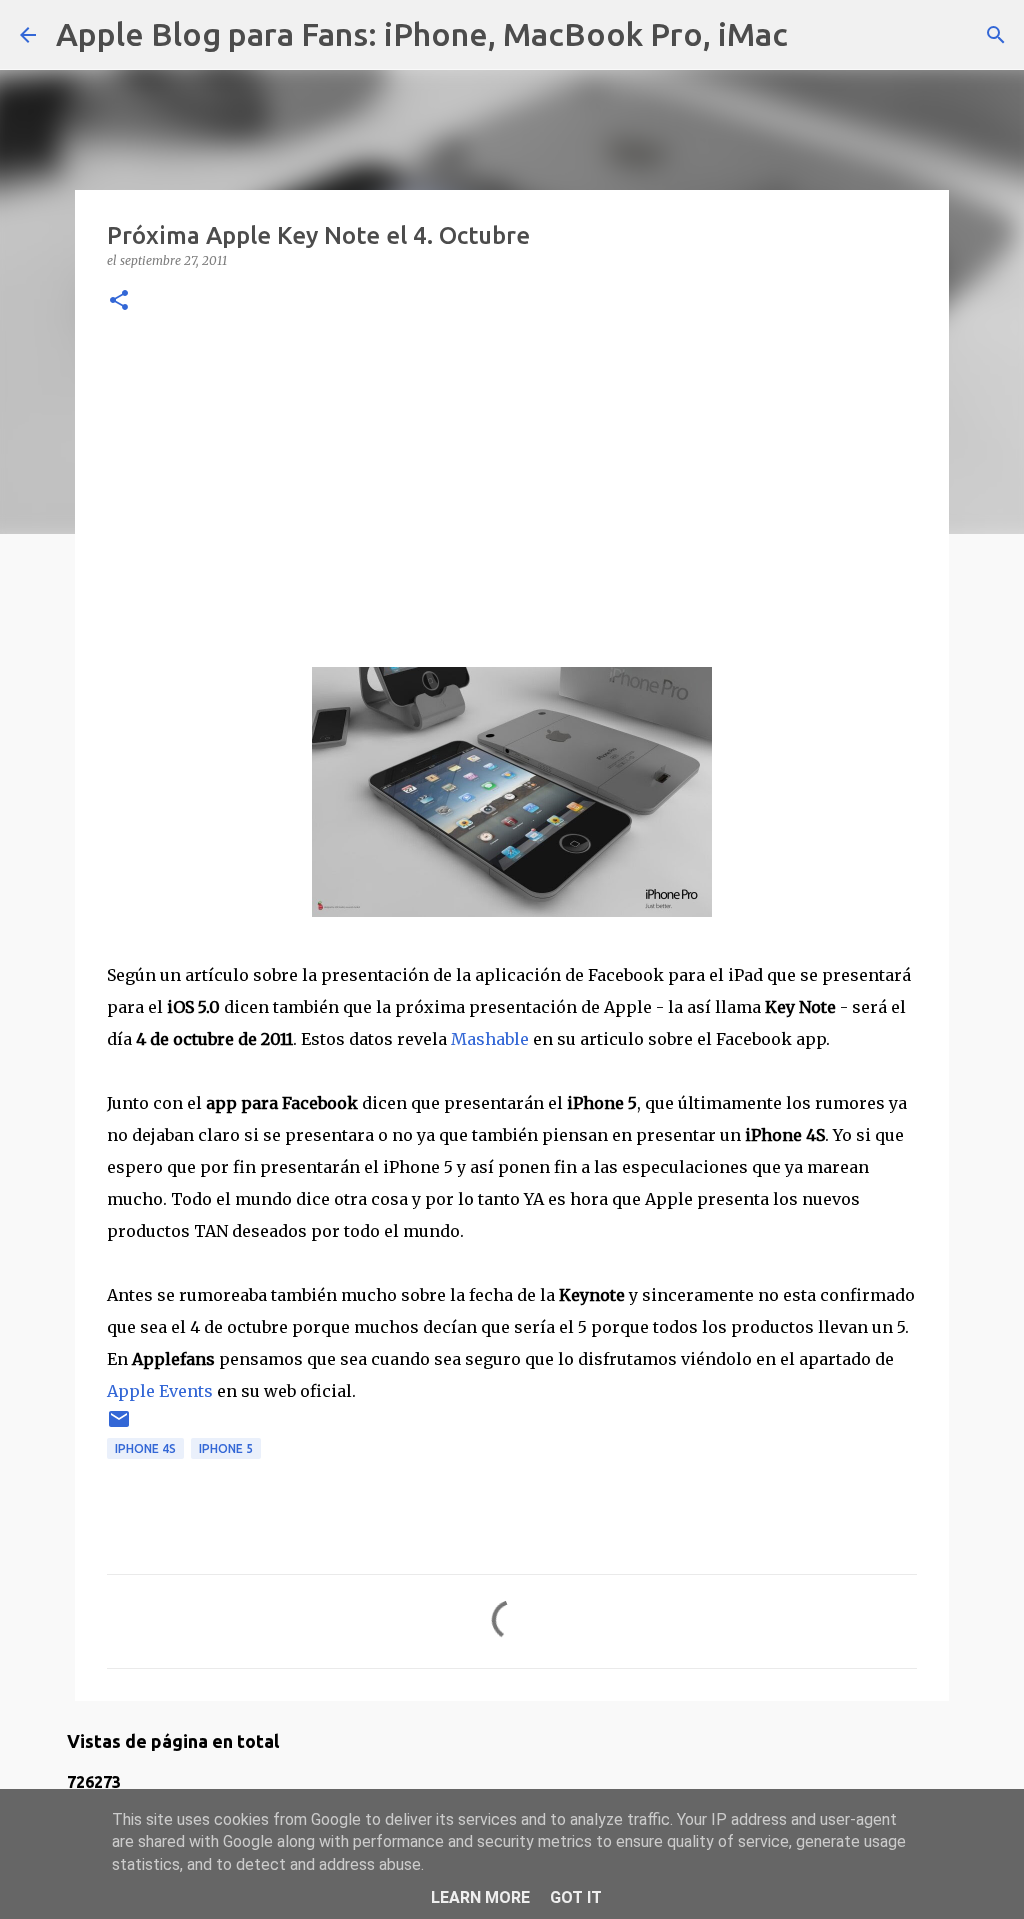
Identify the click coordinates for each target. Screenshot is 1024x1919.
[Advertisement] (512, 487)
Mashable (490, 1039)
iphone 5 (226, 1448)
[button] (119, 301)
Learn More (480, 1897)
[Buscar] (816, 35)
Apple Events (160, 1391)
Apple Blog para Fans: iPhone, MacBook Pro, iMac (422, 34)
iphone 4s (145, 1448)
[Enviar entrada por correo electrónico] (119, 1426)
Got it (576, 1897)
